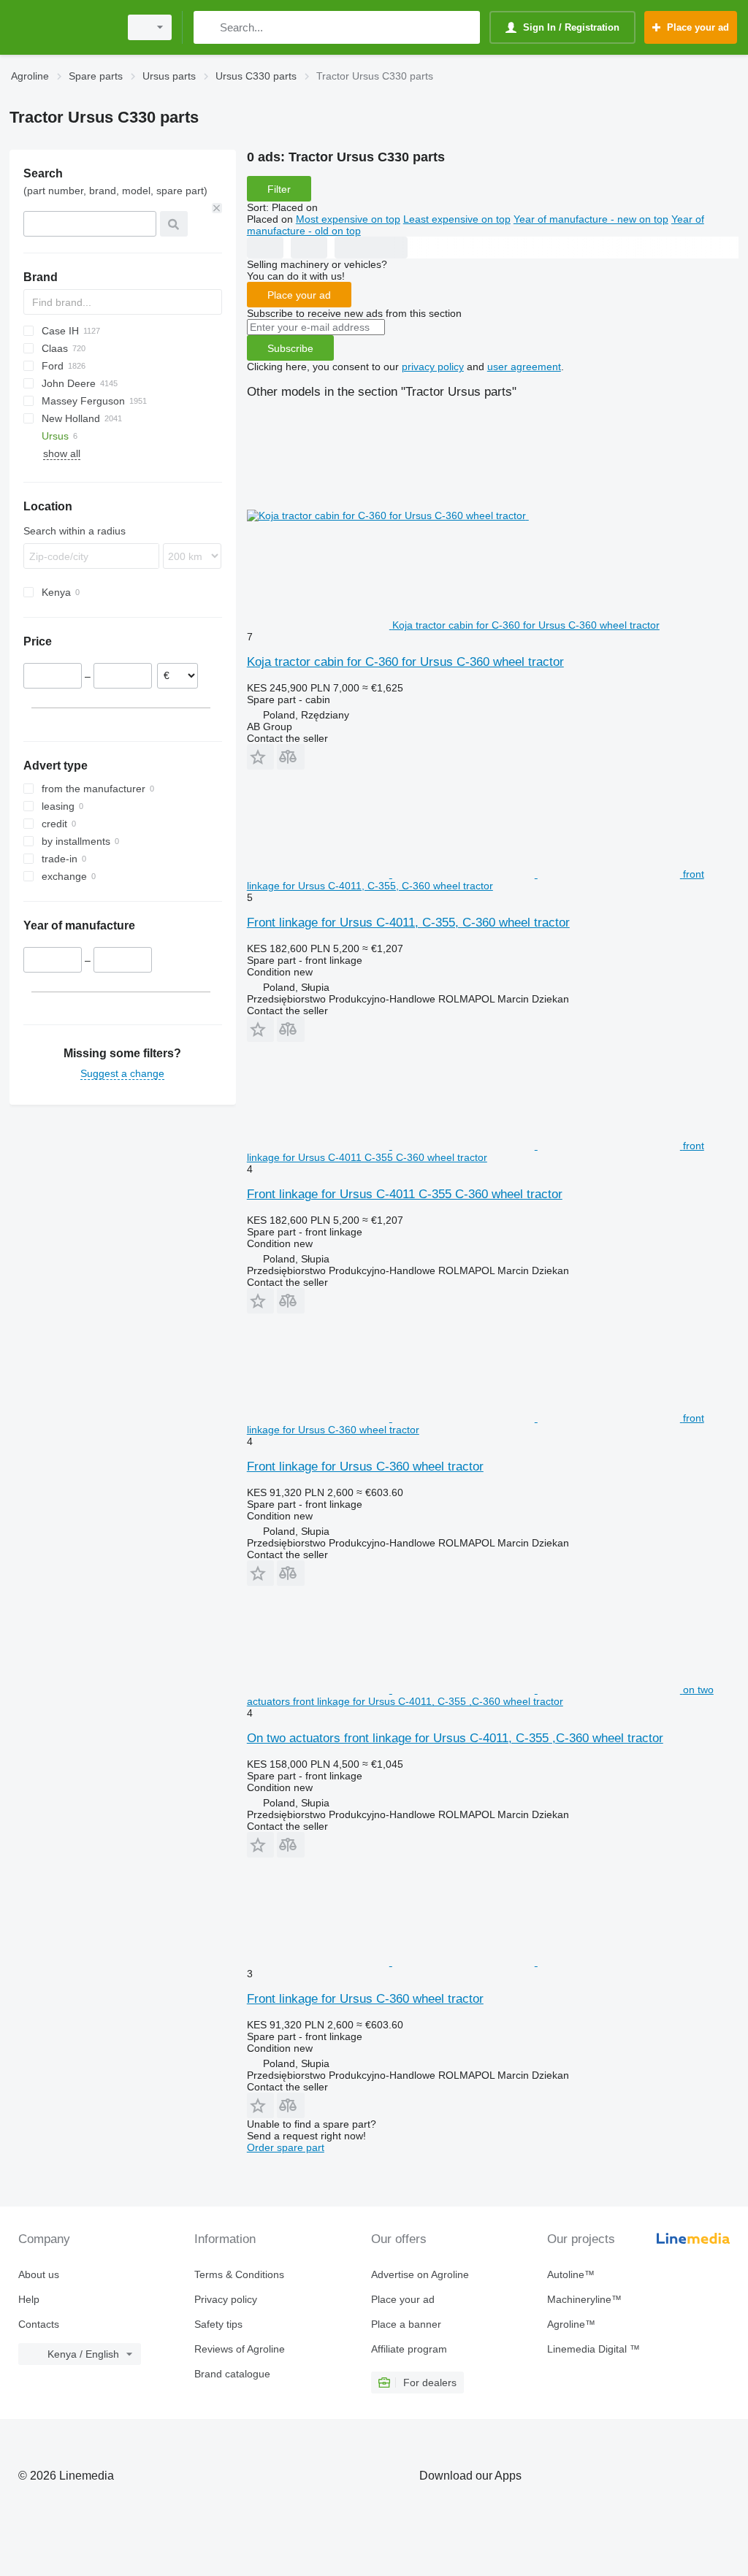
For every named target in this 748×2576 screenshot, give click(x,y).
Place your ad (299, 295)
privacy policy (433, 367)
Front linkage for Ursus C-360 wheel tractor (365, 1467)
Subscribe (290, 348)
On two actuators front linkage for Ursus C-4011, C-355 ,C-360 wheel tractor (455, 1738)
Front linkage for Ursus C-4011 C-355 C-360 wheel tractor (405, 1194)
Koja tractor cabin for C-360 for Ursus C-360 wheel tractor (405, 662)
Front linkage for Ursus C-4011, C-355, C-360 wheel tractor (408, 923)
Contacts (39, 2324)
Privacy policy (226, 2299)
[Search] (208, 27)
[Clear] (217, 208)
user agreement (524, 367)
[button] (260, 757)
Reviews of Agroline (240, 2349)
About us (39, 2274)
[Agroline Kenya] (62, 27)
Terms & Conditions (239, 2274)
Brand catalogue (232, 2374)
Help (29, 2299)
